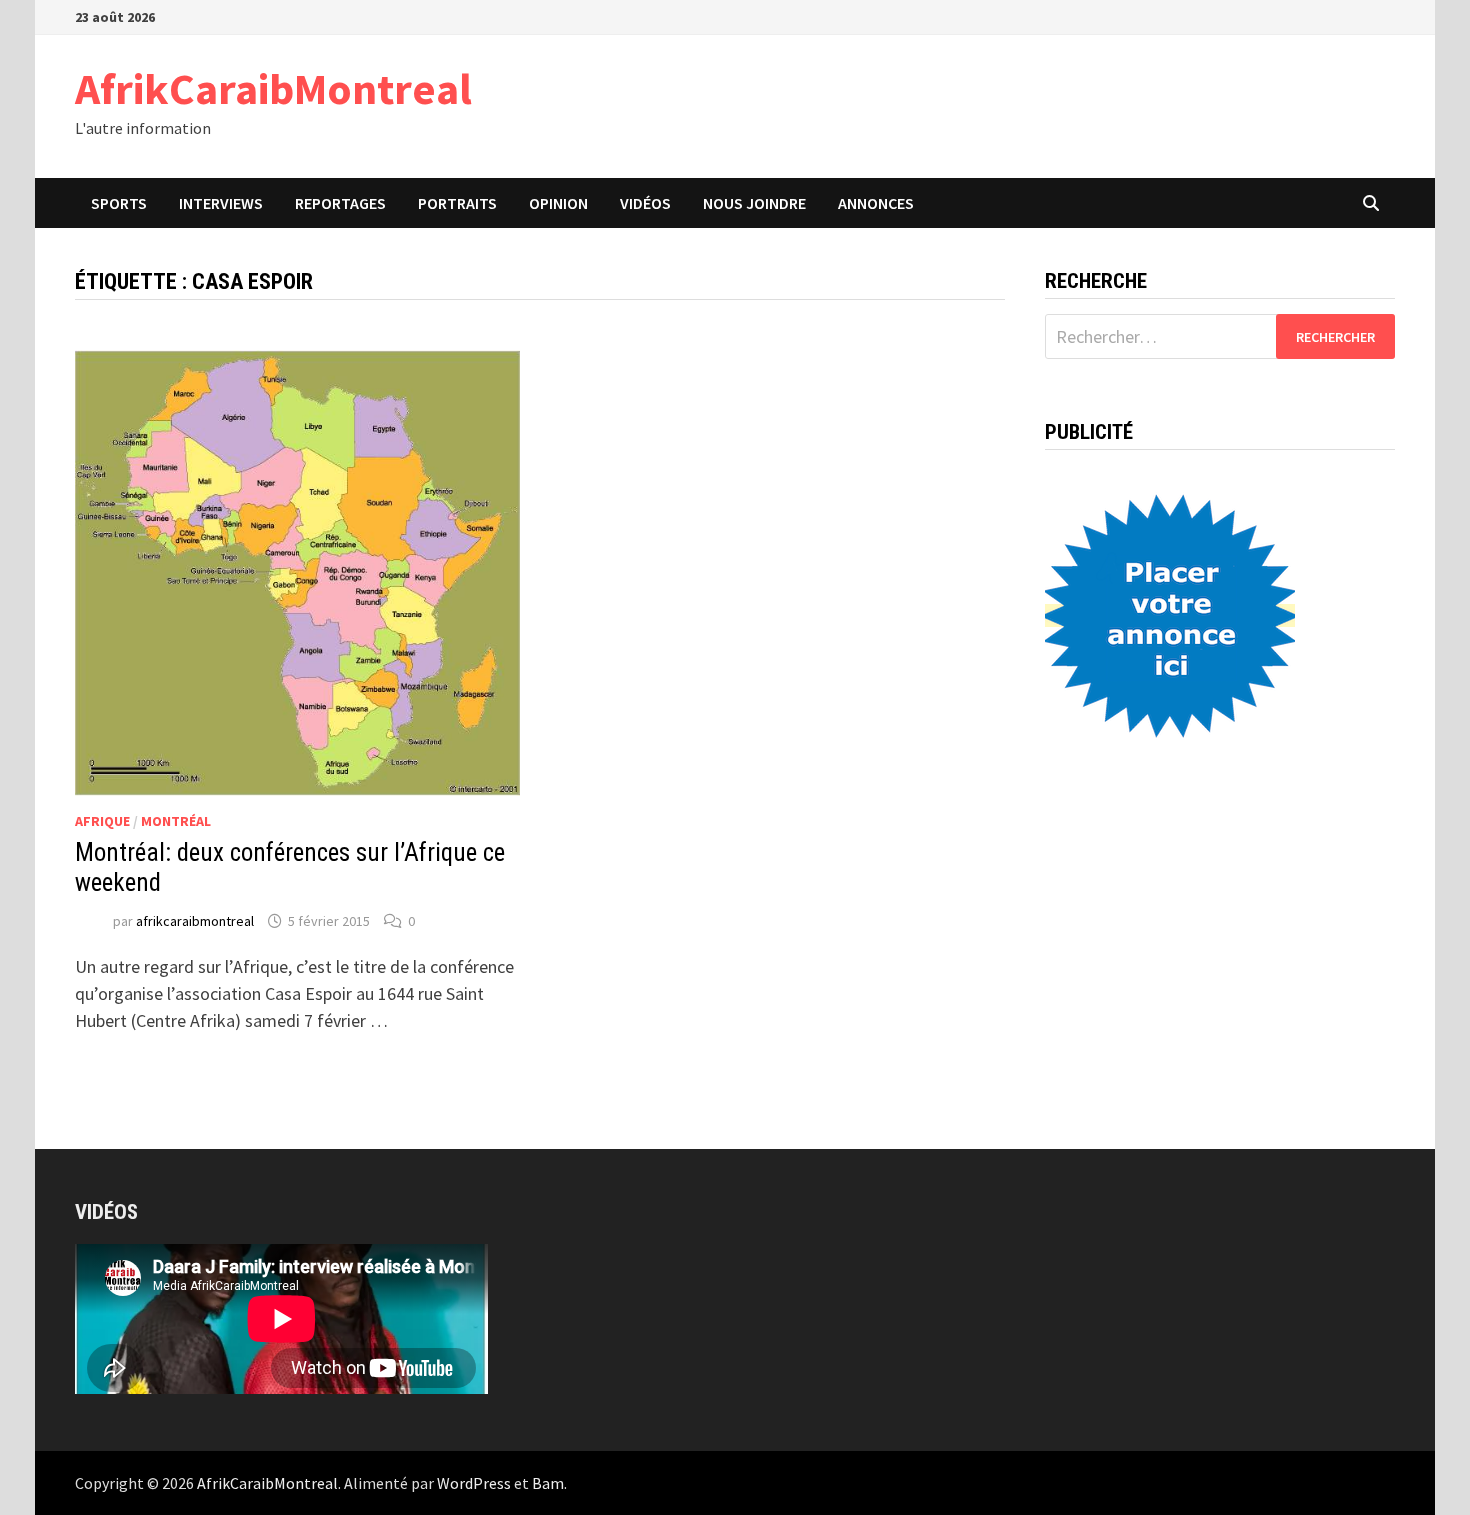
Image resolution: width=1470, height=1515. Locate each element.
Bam (548, 1483)
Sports (119, 203)
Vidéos (645, 203)
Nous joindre (754, 203)
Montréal (176, 821)
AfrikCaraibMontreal (273, 88)
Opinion (558, 203)
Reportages (340, 203)
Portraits (457, 203)
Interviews (221, 203)
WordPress (474, 1483)
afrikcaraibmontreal (195, 921)
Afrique (102, 821)
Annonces (876, 203)
